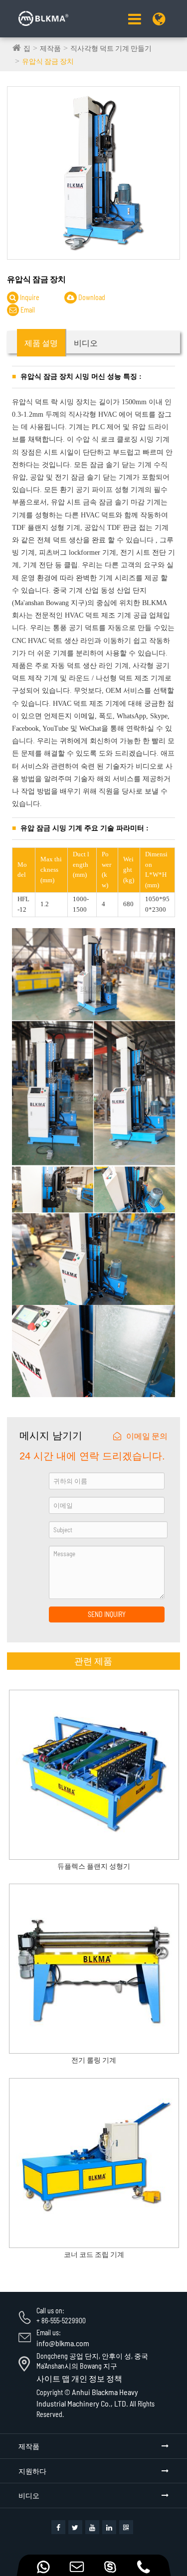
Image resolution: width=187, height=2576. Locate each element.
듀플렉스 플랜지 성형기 (94, 1866)
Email (27, 310)
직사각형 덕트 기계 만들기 (111, 48)
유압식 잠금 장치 (48, 61)
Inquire (29, 297)
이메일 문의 (147, 1436)
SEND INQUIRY (107, 1614)
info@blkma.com (63, 2343)
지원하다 (32, 2471)
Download (91, 297)
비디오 (29, 2495)
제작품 (50, 48)
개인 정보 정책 (97, 2378)
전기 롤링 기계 (94, 2060)
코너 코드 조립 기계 (94, 2254)
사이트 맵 (53, 2378)
